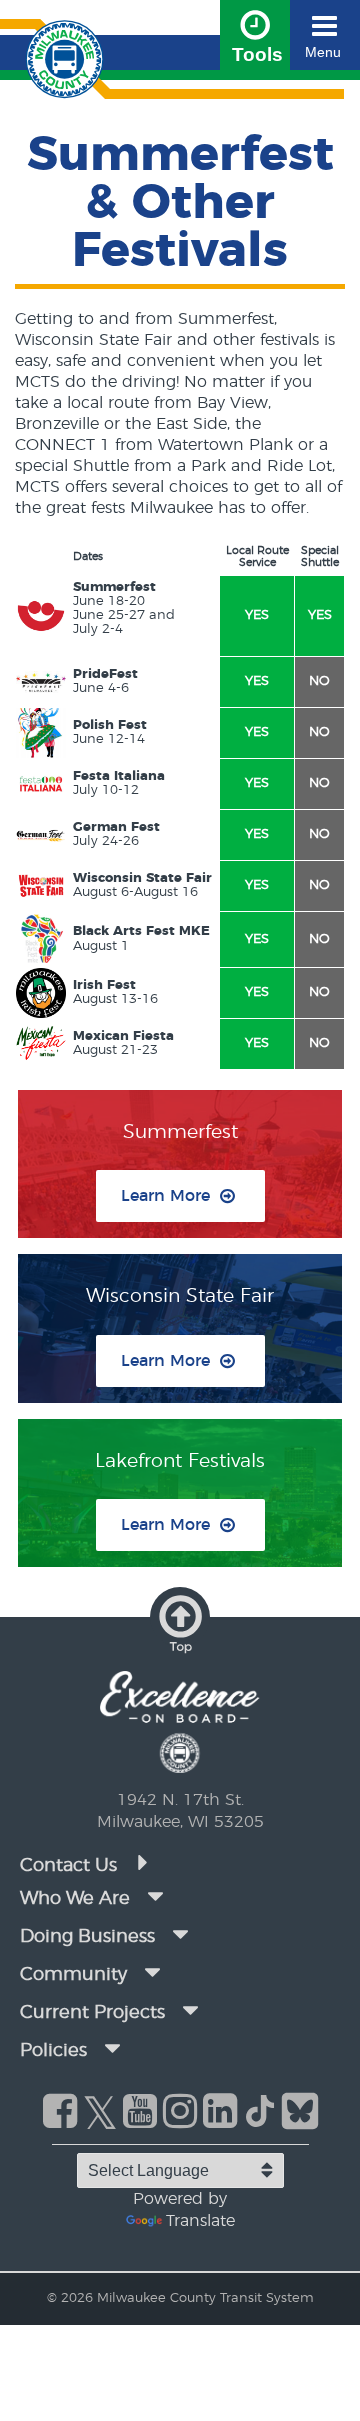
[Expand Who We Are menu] (155, 1897)
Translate (200, 2221)
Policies (53, 2051)
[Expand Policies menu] (112, 2049)
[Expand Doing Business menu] (180, 1935)
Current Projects (92, 2013)
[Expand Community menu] (152, 1973)
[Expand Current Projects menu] (190, 2011)
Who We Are (75, 1899)
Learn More (165, 1196)
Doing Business (87, 1937)
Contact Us (71, 1866)
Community (73, 1975)
